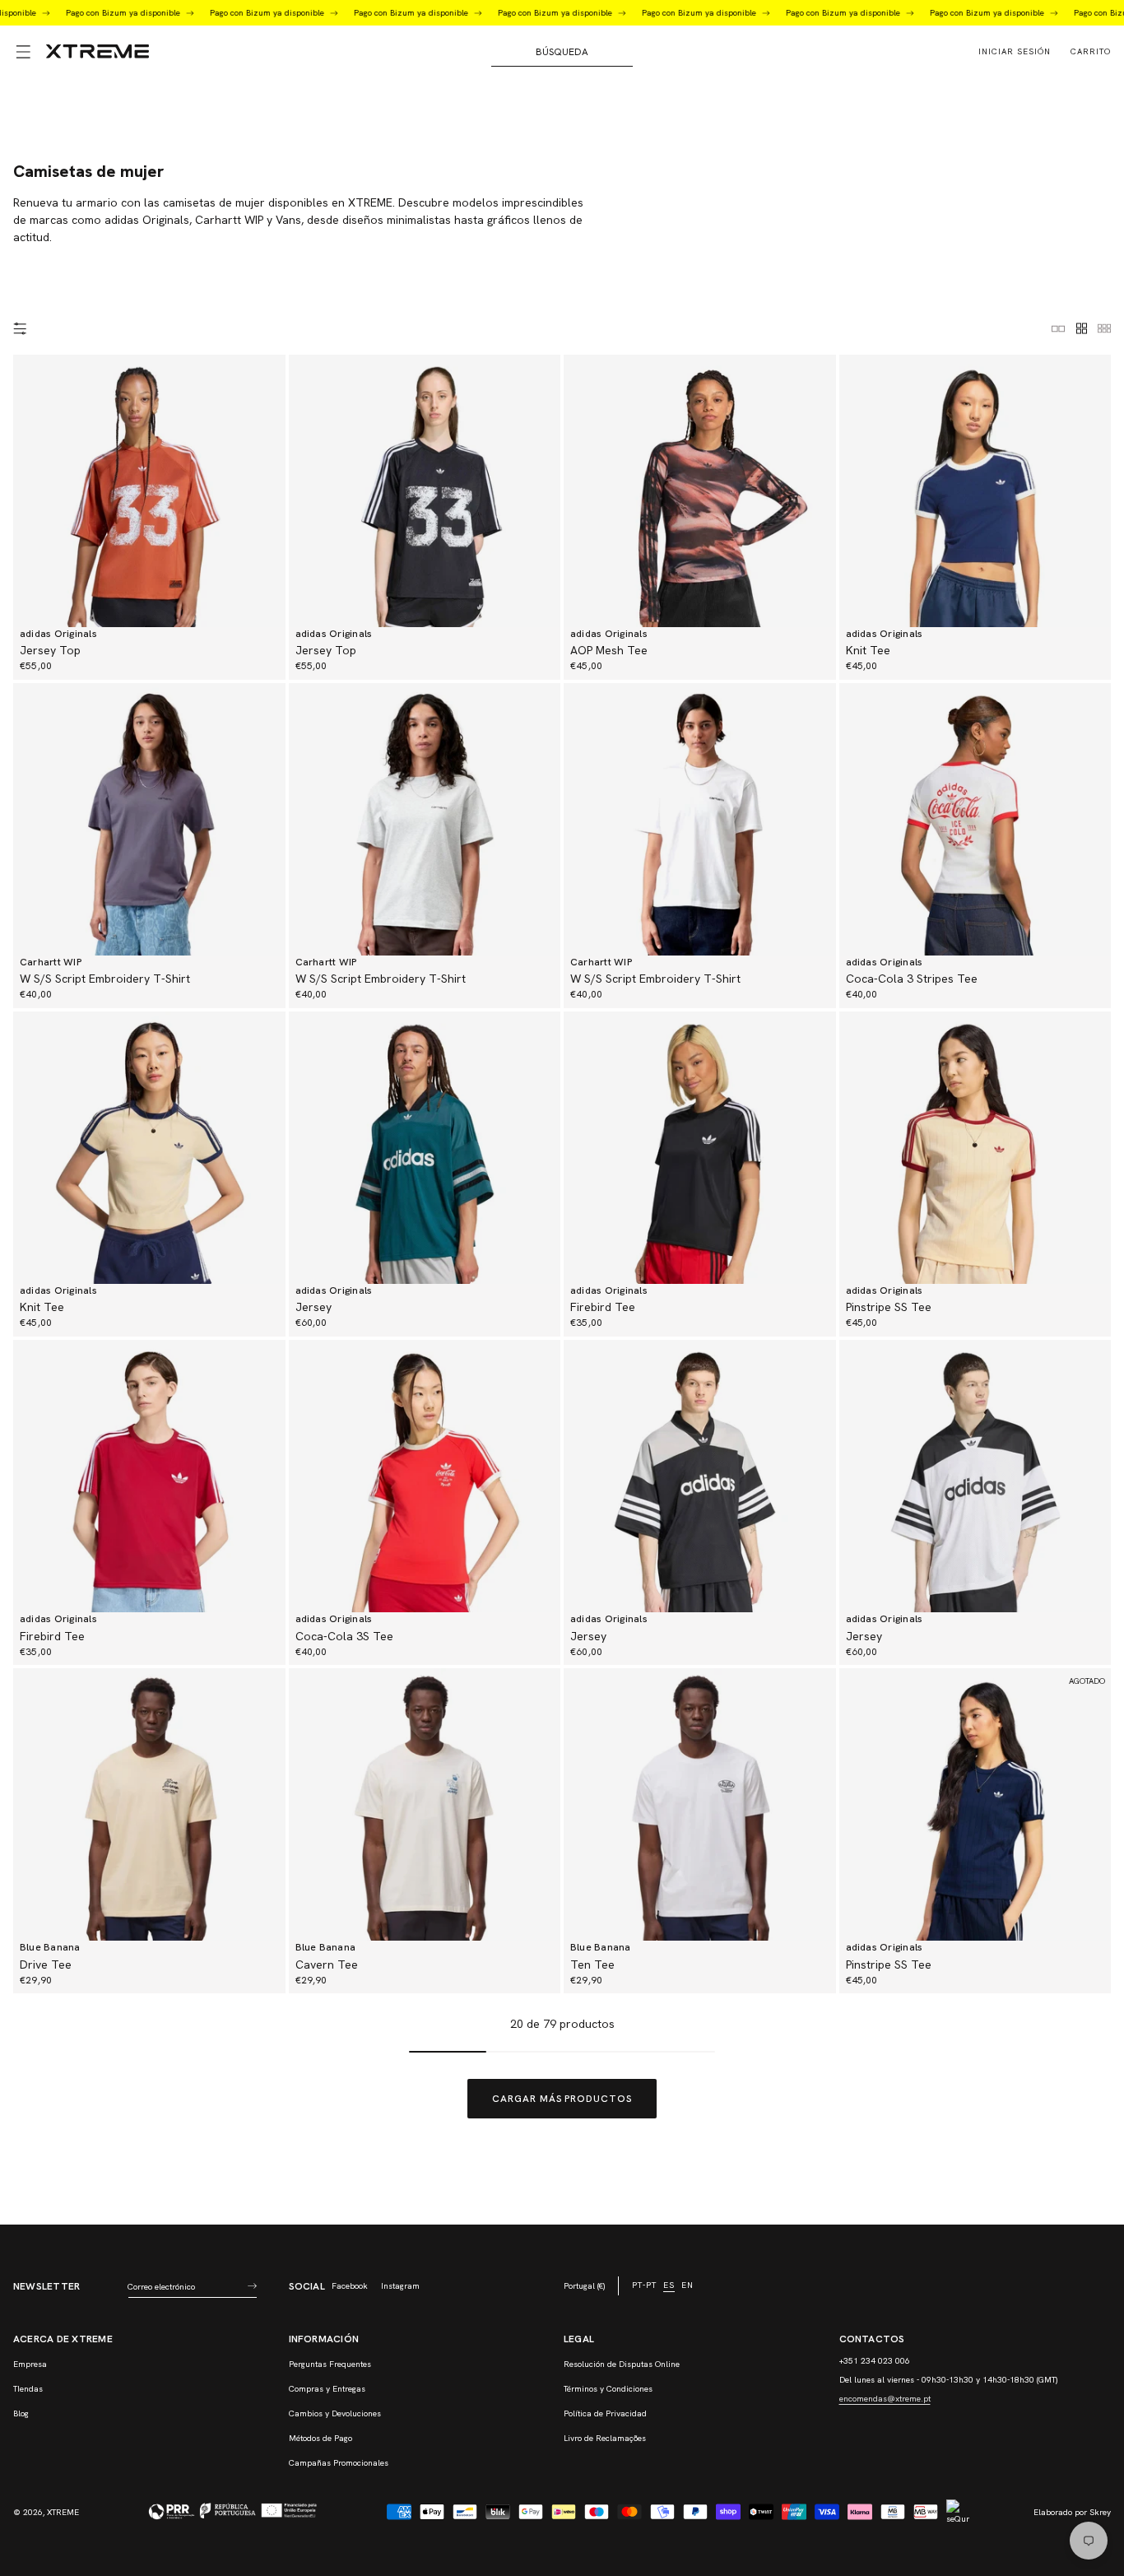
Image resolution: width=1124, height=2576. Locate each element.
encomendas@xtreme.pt (885, 2399)
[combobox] (562, 52)
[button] (23, 52)
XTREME (63, 2512)
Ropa (92, 141)
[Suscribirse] (252, 2286)
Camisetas (132, 141)
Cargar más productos (562, 2099)
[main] (562, 1151)
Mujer (60, 141)
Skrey (1100, 2512)
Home (26, 141)
